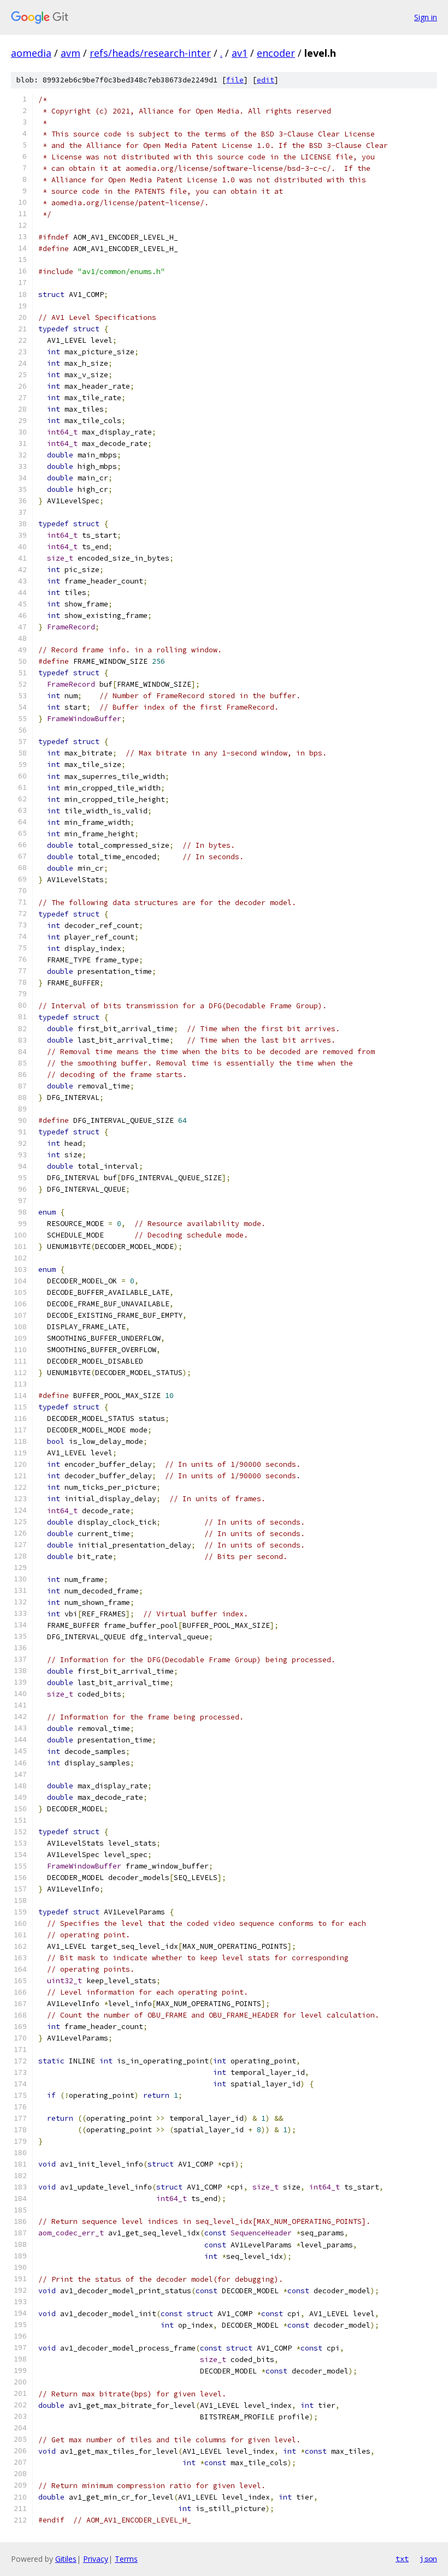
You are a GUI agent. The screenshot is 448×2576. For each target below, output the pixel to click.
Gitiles (66, 2559)
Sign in (426, 17)
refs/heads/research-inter (150, 53)
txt (402, 2559)
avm (70, 53)
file (235, 80)
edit (266, 80)
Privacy (96, 2559)
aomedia (31, 53)
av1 (240, 53)
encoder (276, 53)
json (428, 2559)
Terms (126, 2559)
